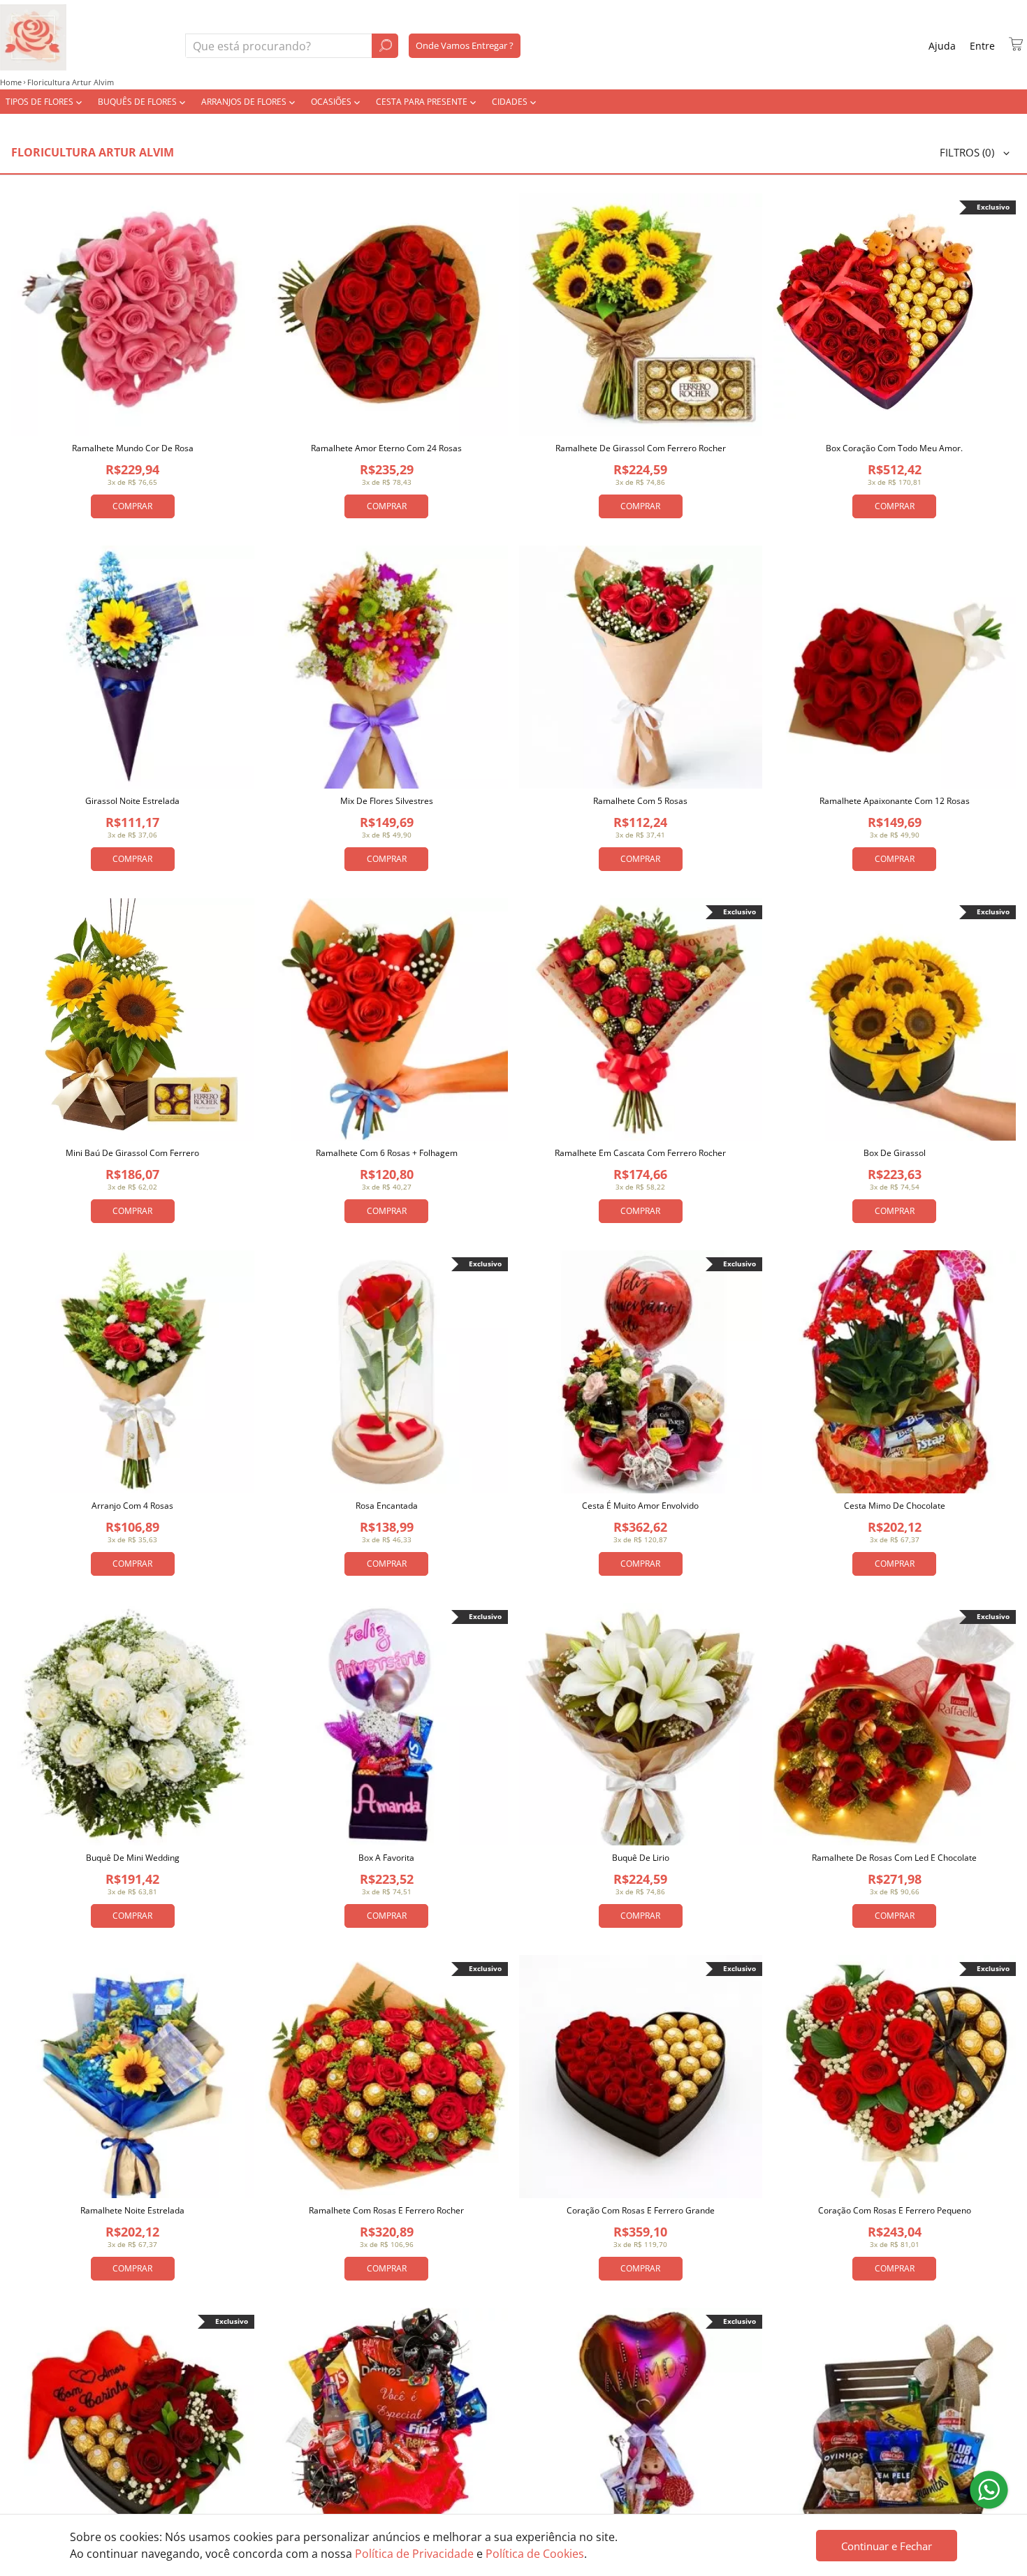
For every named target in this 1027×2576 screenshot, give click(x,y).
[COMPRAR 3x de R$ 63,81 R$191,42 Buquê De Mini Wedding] (133, 1725)
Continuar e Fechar (887, 2546)
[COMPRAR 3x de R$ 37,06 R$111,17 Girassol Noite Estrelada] (133, 667)
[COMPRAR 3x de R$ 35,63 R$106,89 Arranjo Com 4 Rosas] (133, 1372)
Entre (982, 46)
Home (11, 82)
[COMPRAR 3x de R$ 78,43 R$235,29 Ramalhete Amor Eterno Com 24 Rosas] (387, 315)
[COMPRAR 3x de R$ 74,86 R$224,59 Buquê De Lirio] (641, 1725)
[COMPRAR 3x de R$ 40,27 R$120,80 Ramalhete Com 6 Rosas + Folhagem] (387, 1020)
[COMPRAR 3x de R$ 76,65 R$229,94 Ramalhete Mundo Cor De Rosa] (133, 315)
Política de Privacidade (414, 2554)
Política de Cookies (535, 2554)
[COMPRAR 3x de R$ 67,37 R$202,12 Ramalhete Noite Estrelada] (133, 2077)
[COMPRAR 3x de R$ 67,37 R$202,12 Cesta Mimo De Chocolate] (895, 1372)
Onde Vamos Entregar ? (465, 45)
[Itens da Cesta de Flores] (1016, 44)
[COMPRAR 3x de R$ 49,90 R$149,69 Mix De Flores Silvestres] (387, 667)
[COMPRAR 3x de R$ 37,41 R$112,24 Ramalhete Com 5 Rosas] (641, 667)
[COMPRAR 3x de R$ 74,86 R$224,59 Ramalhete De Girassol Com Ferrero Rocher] (641, 315)
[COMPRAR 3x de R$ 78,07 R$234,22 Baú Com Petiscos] (895, 2429)
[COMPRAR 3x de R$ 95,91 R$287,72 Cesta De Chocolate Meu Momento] (387, 2429)
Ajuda (942, 46)
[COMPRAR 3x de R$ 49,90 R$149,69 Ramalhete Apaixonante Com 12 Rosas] (895, 667)
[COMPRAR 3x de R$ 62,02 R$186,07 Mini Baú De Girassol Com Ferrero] (133, 1020)
